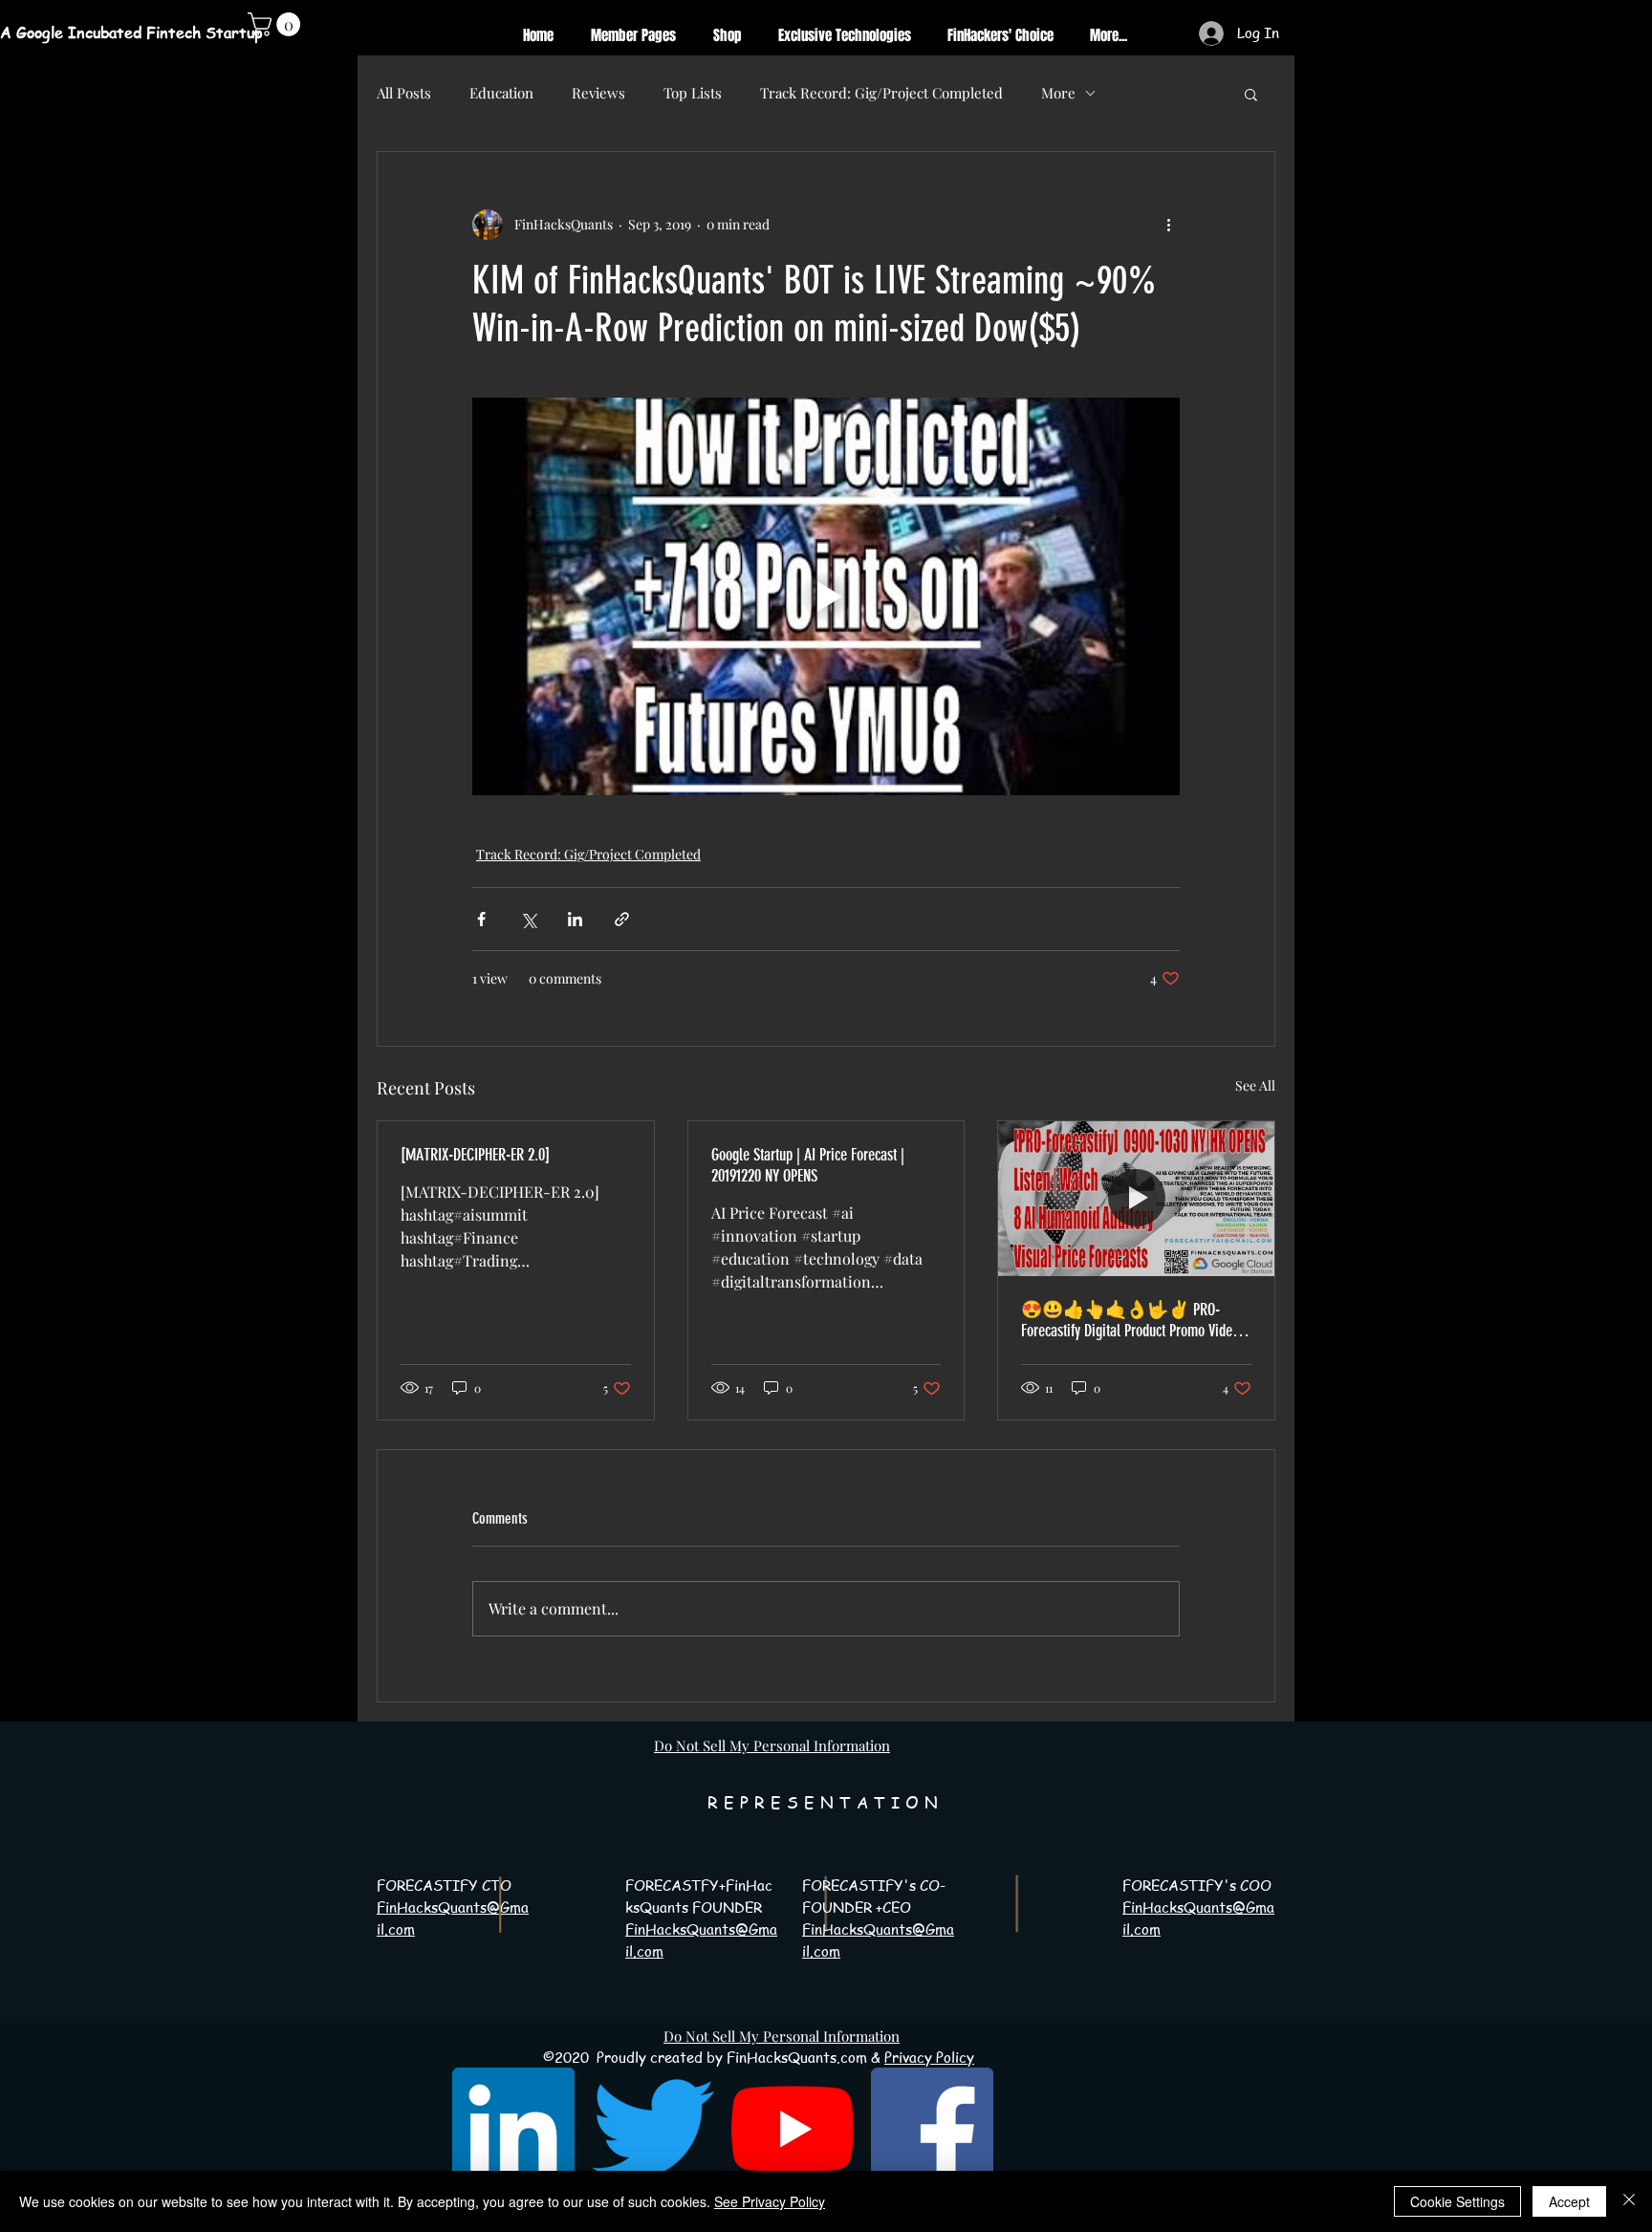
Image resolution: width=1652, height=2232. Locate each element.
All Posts (404, 93)
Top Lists (693, 93)
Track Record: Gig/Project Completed (881, 93)
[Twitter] (653, 2129)
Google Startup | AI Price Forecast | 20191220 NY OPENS (808, 1165)
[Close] (1629, 2201)
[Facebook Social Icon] (932, 2129)
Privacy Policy (929, 2057)
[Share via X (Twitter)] (528, 919)
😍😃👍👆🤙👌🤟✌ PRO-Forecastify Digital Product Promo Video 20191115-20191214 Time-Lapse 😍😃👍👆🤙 (1130, 1320)
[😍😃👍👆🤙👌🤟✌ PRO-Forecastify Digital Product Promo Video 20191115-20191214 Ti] (1136, 1199)
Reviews (598, 93)
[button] (1251, 94)
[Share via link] (622, 919)
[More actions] (1168, 225)
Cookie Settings (1457, 2201)
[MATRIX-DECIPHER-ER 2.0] (475, 1155)
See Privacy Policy (770, 2201)
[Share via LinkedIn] (575, 919)
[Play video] (826, 596)
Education (501, 93)
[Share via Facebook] (481, 919)
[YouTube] (793, 2129)
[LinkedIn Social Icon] (513, 2129)
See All (1255, 1085)
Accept (1569, 2201)
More (1058, 93)
